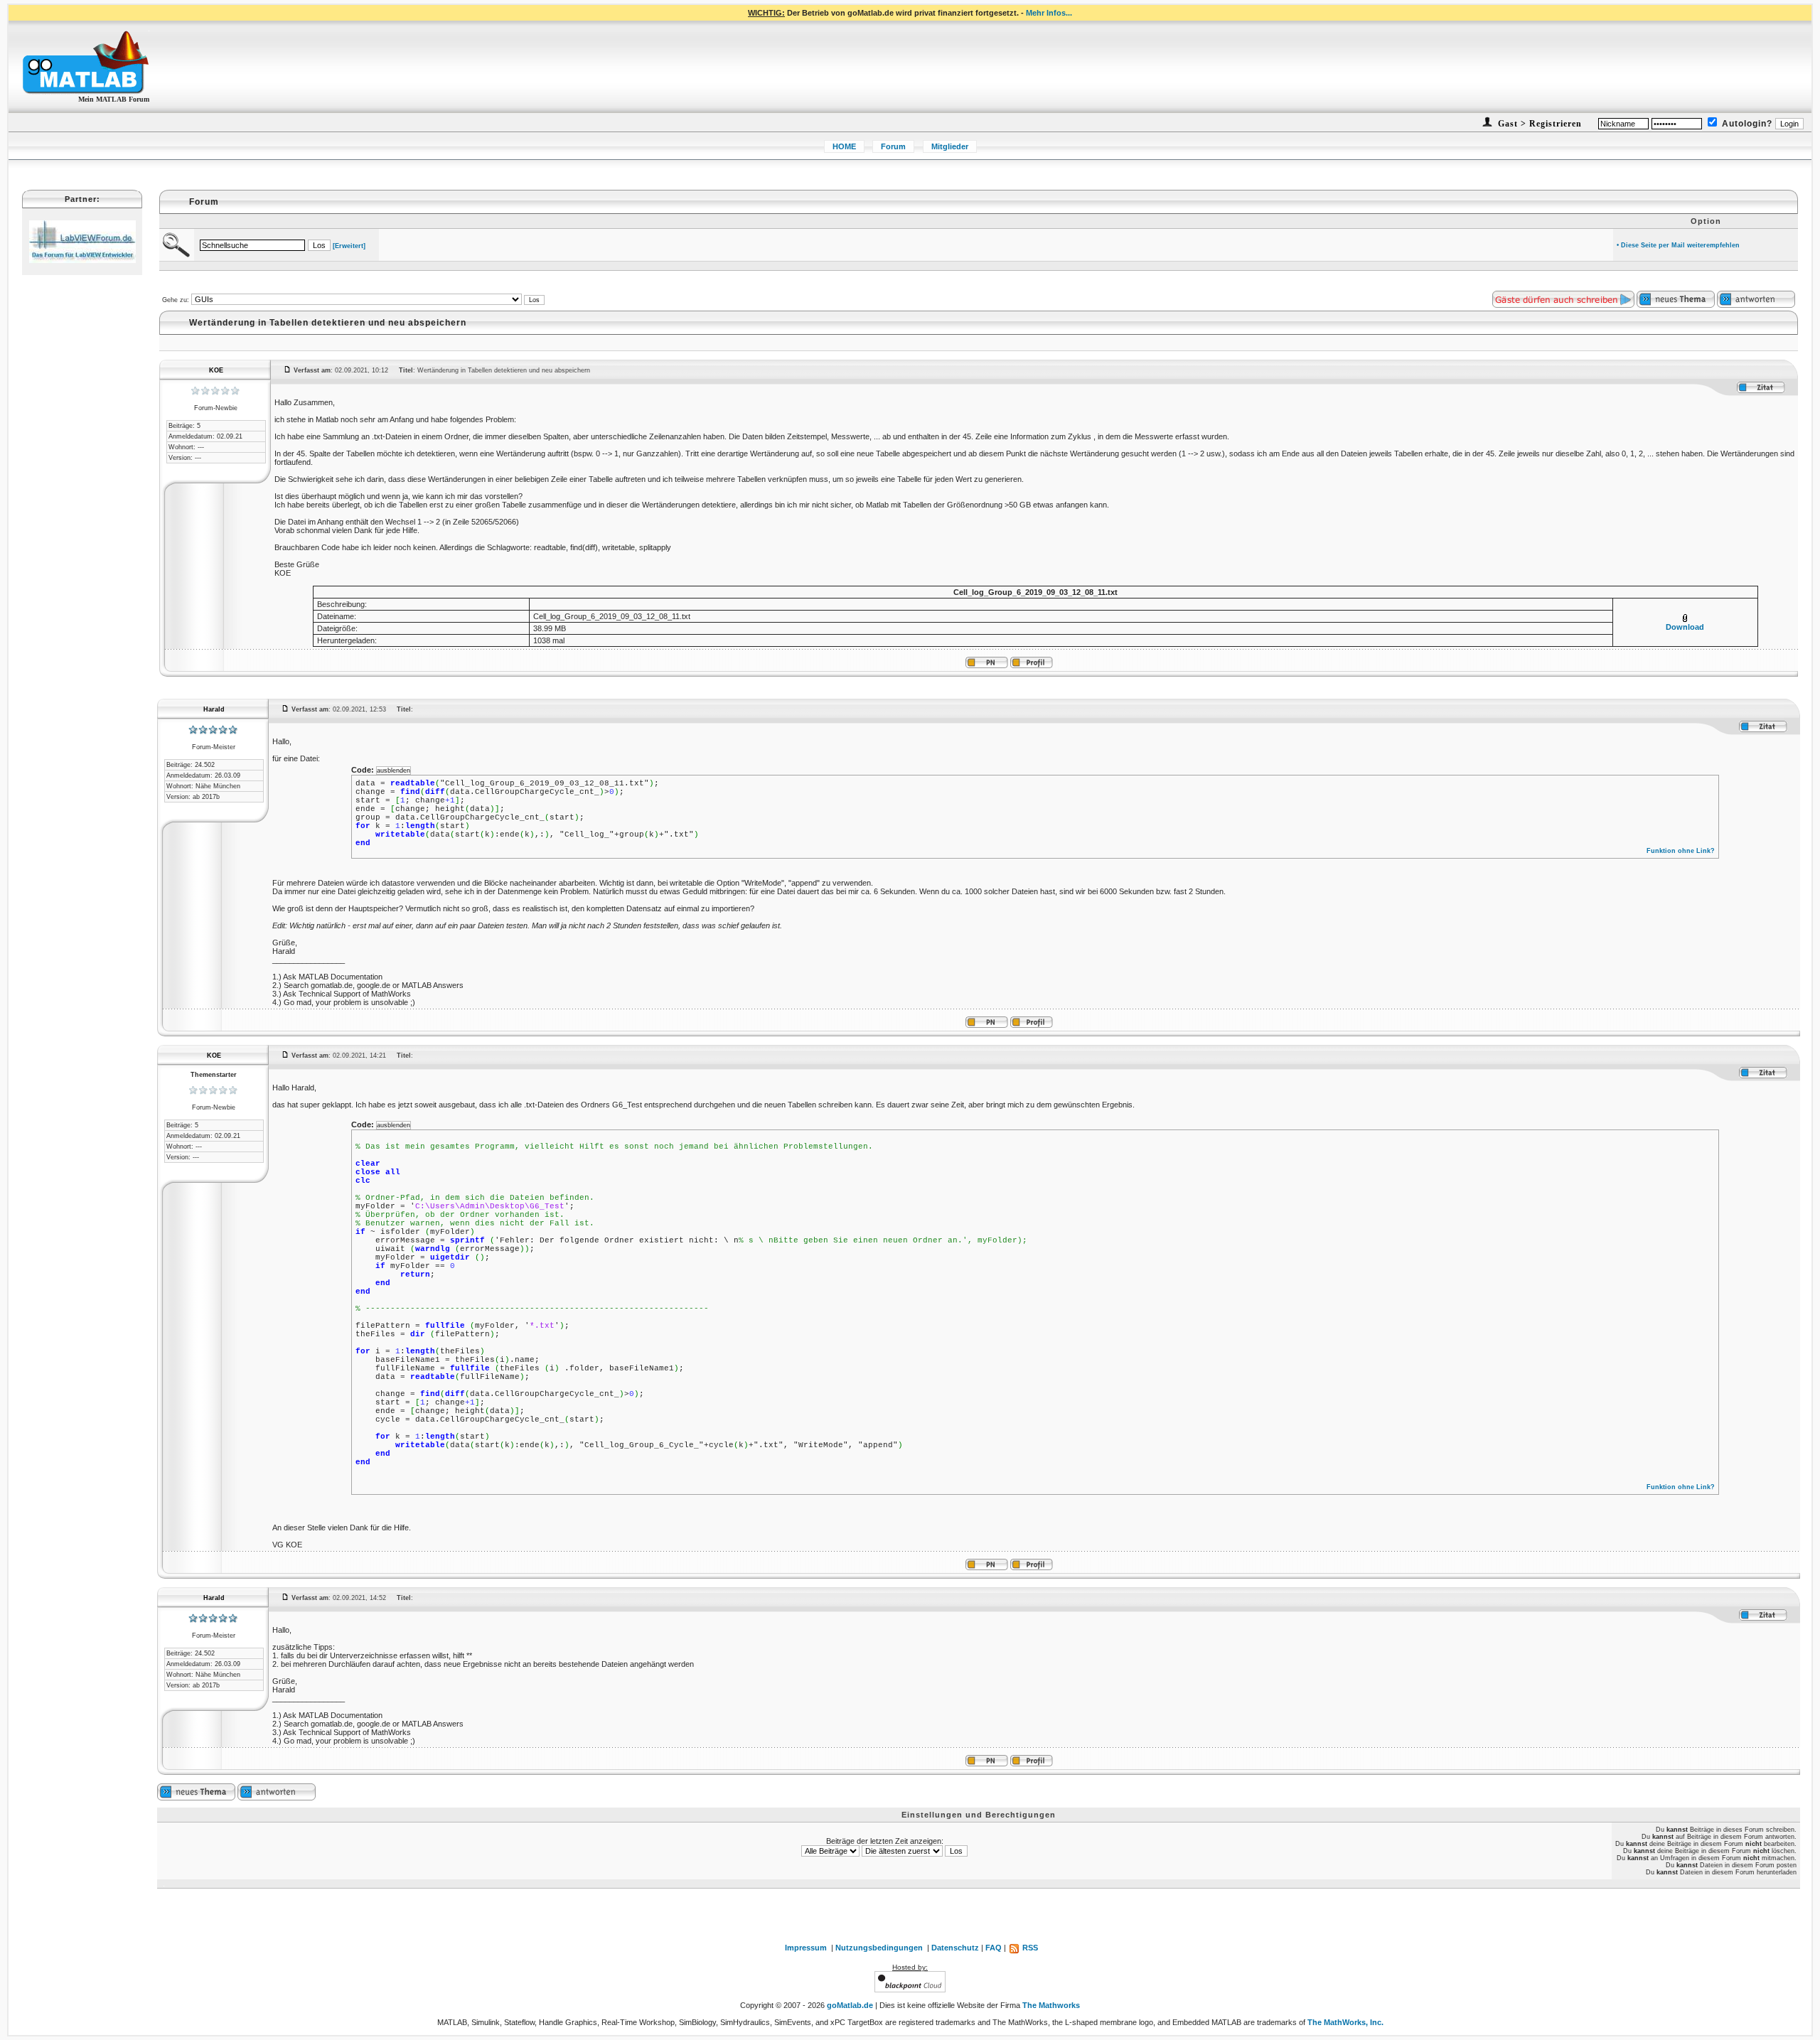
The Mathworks (1051, 2005)
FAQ (994, 1948)
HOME (844, 146)
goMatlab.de (850, 2005)
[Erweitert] (349, 246)
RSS (1029, 1948)
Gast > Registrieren (1538, 124)
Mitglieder (950, 146)
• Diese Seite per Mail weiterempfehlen (1678, 245)
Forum (893, 146)
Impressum (806, 1948)
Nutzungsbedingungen (879, 1948)
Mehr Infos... (1049, 13)
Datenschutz (955, 1948)
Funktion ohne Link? (1681, 851)
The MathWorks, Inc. (1345, 2022)
